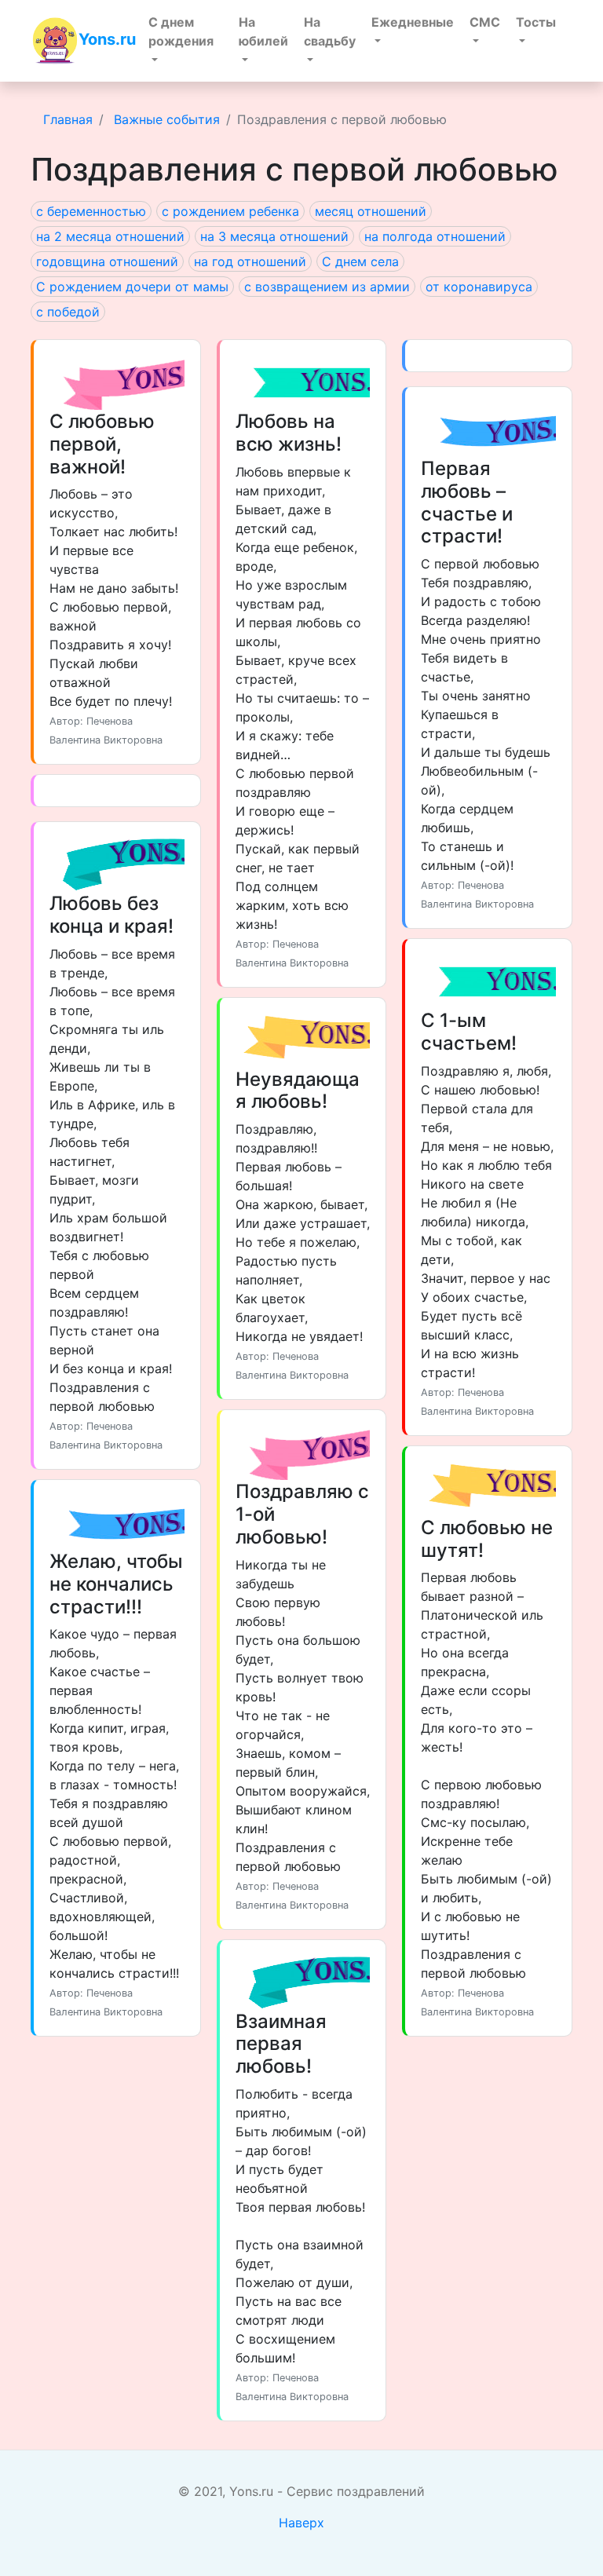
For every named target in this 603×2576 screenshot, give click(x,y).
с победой (68, 312)
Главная (68, 119)
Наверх (301, 2523)
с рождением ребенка (230, 211)
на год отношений (250, 261)
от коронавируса (479, 287)
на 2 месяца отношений (110, 236)
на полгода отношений (435, 236)
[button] (186, 41)
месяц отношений (371, 211)
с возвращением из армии (327, 287)
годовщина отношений (107, 261)
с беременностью (91, 211)
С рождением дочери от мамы (132, 287)
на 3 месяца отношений (274, 236)
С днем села (360, 261)
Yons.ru (107, 39)
